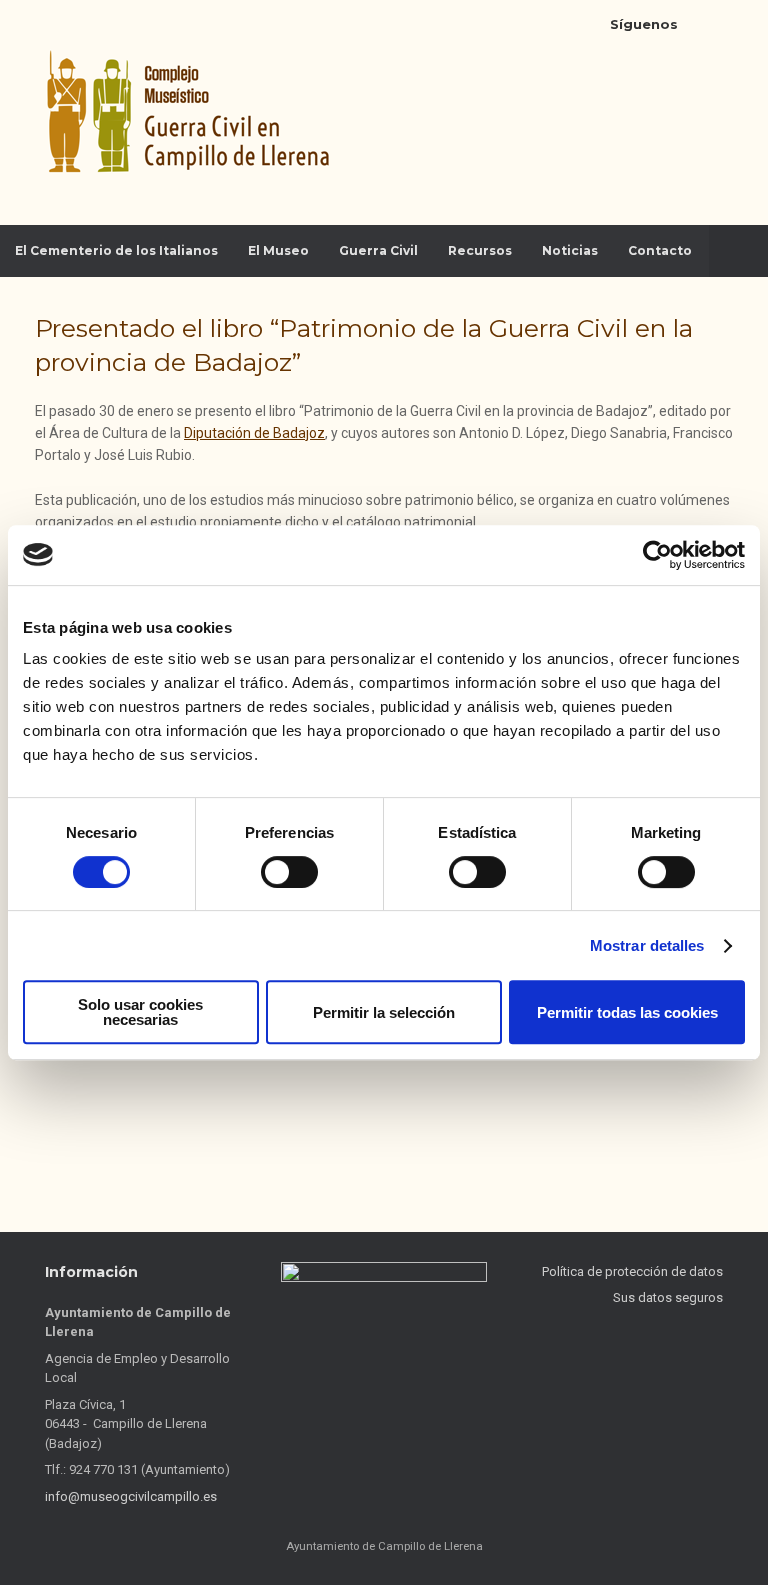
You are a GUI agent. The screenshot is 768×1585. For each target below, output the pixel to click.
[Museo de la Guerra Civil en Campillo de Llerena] (185, 112)
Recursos (480, 250)
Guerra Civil (378, 250)
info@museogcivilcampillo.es (131, 1496)
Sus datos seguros (668, 1297)
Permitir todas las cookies (627, 1012)
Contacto (660, 250)
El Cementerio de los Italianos (116, 250)
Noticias (570, 250)
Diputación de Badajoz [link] (254, 433)
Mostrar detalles (647, 945)
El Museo (278, 250)
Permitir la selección (384, 1012)
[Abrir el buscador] (738, 251)
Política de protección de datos (632, 1271)
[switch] (289, 872)
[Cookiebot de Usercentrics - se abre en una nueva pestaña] (657, 555)
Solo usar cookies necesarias (140, 1012)
